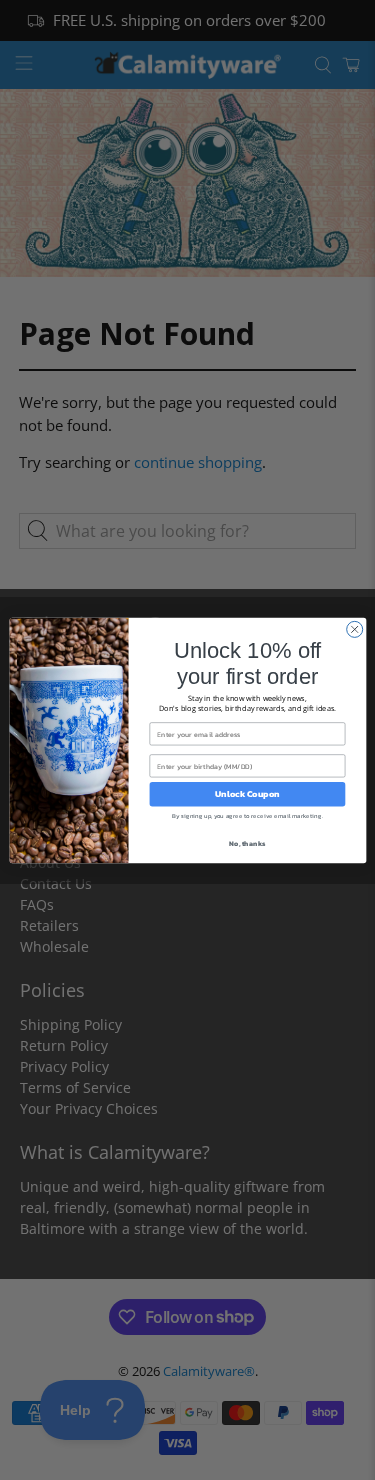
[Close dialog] (354, 629)
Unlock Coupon (246, 794)
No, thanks (247, 842)
